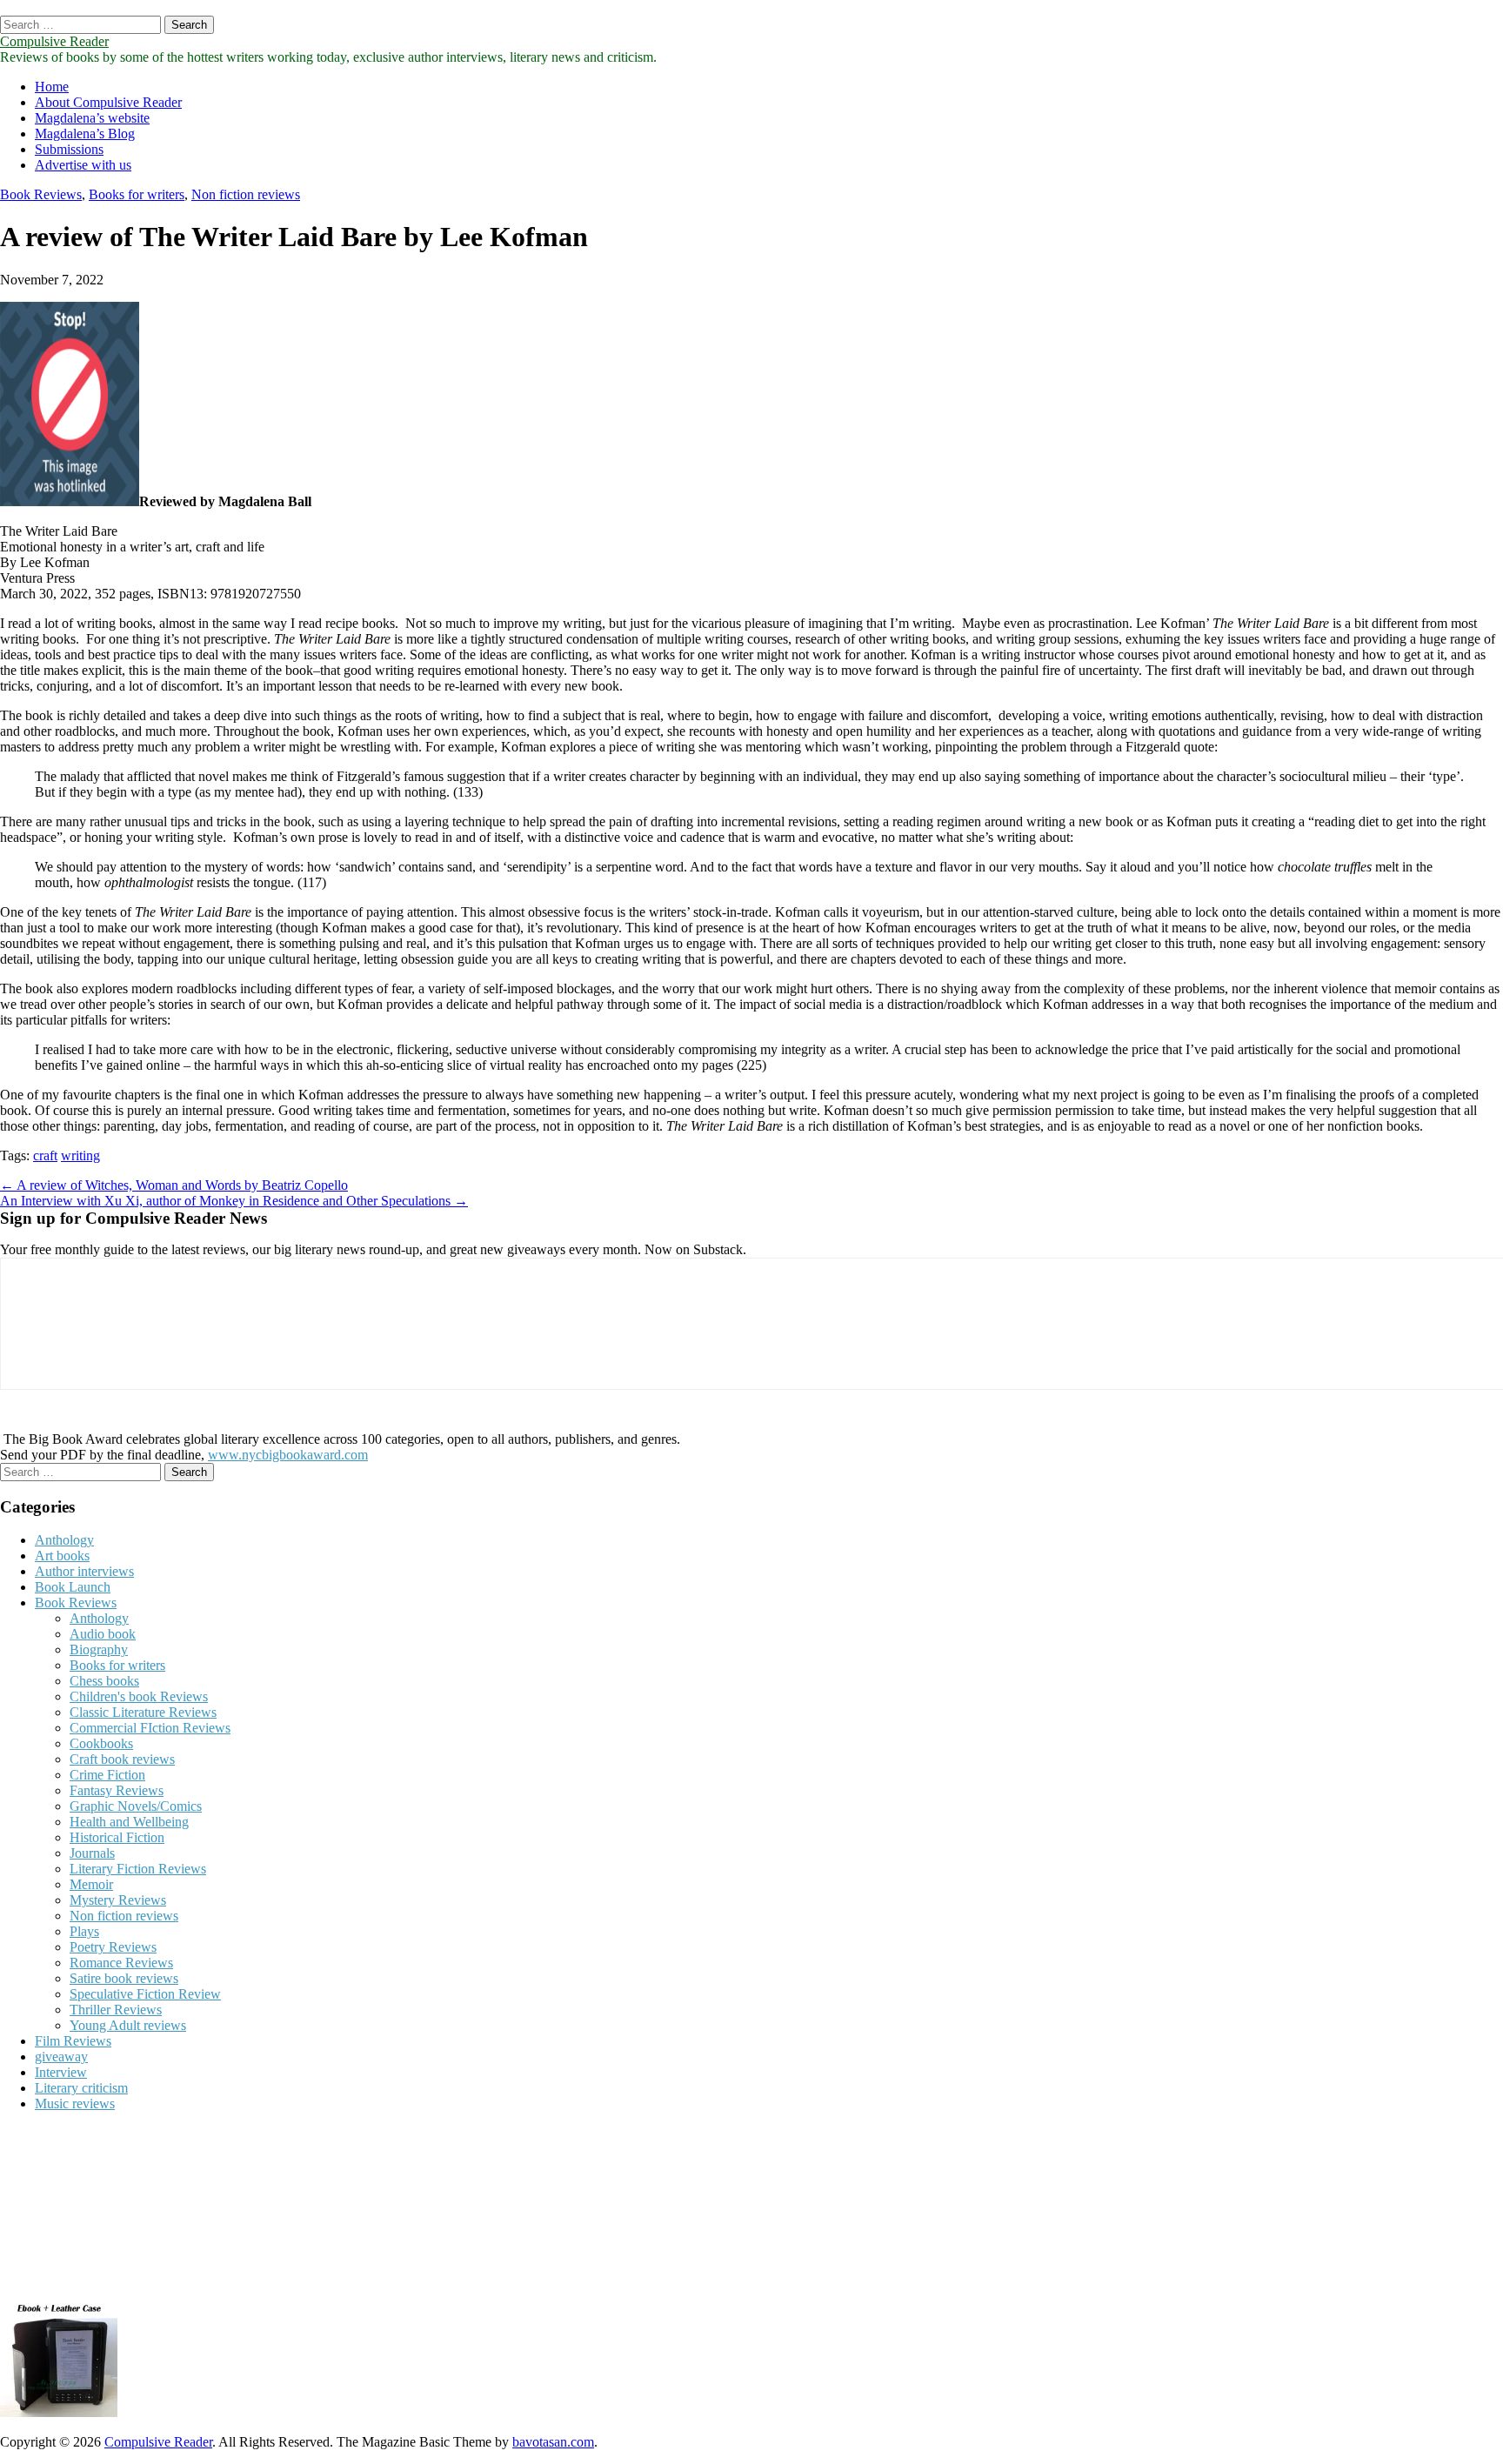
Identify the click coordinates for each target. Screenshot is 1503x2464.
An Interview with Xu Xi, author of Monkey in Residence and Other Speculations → (234, 1201)
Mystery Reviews (118, 1900)
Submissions (69, 149)
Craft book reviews (122, 1759)
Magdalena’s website (92, 118)
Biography (99, 1649)
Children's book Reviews (139, 1696)
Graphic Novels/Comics (136, 1806)
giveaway (61, 2057)
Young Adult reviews (128, 2025)
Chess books (104, 1681)
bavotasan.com (553, 2442)
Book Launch (73, 1587)
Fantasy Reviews (117, 1790)
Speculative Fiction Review (145, 1994)
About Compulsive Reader (108, 102)
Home (52, 87)
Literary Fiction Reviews (138, 1869)
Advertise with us (83, 165)
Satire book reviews (124, 1978)
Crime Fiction (107, 1775)
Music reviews (75, 2103)
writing (80, 1155)
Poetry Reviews (113, 1947)
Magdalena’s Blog (85, 134)
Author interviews (84, 1571)
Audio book (103, 1634)
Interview (61, 2072)
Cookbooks (101, 1743)
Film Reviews (73, 2041)
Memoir (91, 1884)
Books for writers (137, 194)
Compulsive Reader (54, 41)
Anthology (64, 1540)
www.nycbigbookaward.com (288, 1455)
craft (45, 1155)
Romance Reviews (121, 1963)
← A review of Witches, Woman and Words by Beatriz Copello (174, 1185)
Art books (62, 1556)
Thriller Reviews (116, 2010)
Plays (84, 1931)
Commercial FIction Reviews (150, 1728)
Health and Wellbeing (129, 1822)
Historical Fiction (117, 1837)
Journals (92, 1853)
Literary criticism (81, 2088)
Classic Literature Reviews (143, 1712)
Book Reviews (41, 194)
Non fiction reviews (246, 194)
